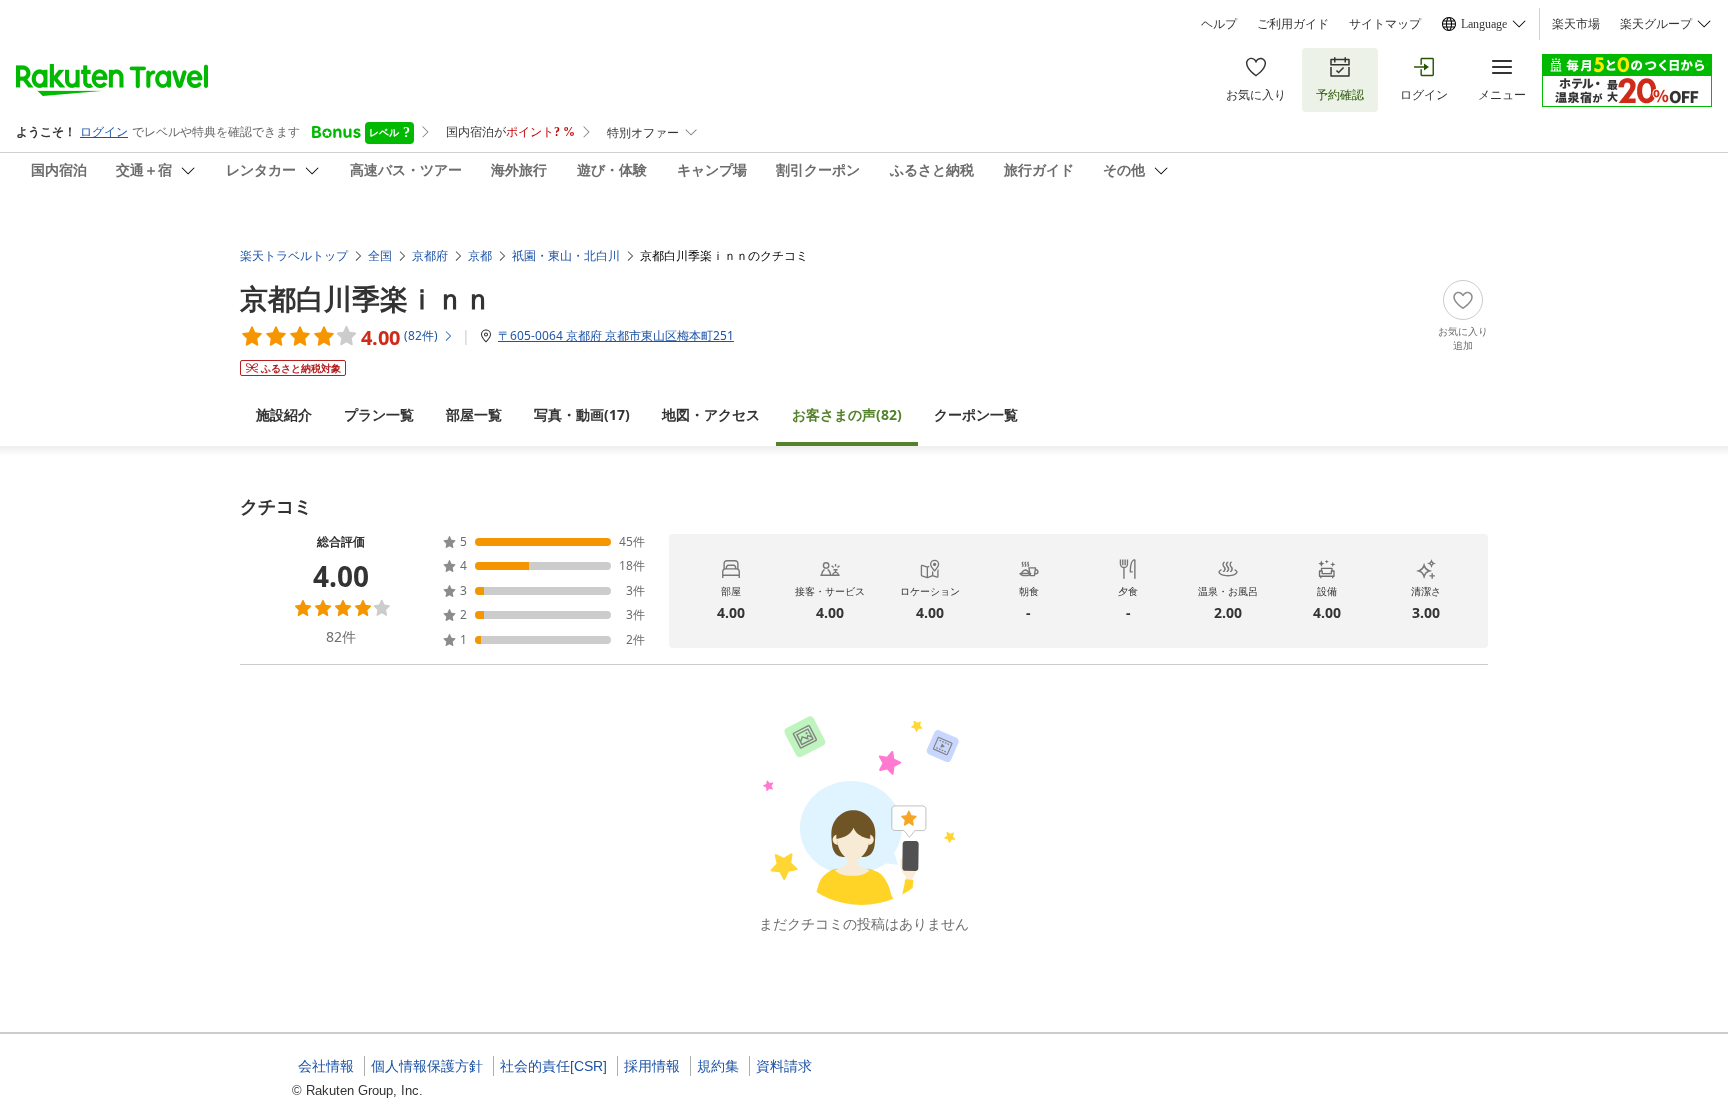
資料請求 (784, 1066)
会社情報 (326, 1066)
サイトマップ (1385, 24)
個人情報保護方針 (427, 1066)
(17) (582, 414)
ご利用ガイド (1293, 24)
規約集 (718, 1066)
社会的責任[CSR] (553, 1066)
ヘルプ (1219, 24)
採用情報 (652, 1066)
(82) (847, 414)
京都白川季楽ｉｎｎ (366, 298)
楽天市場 (1576, 24)
